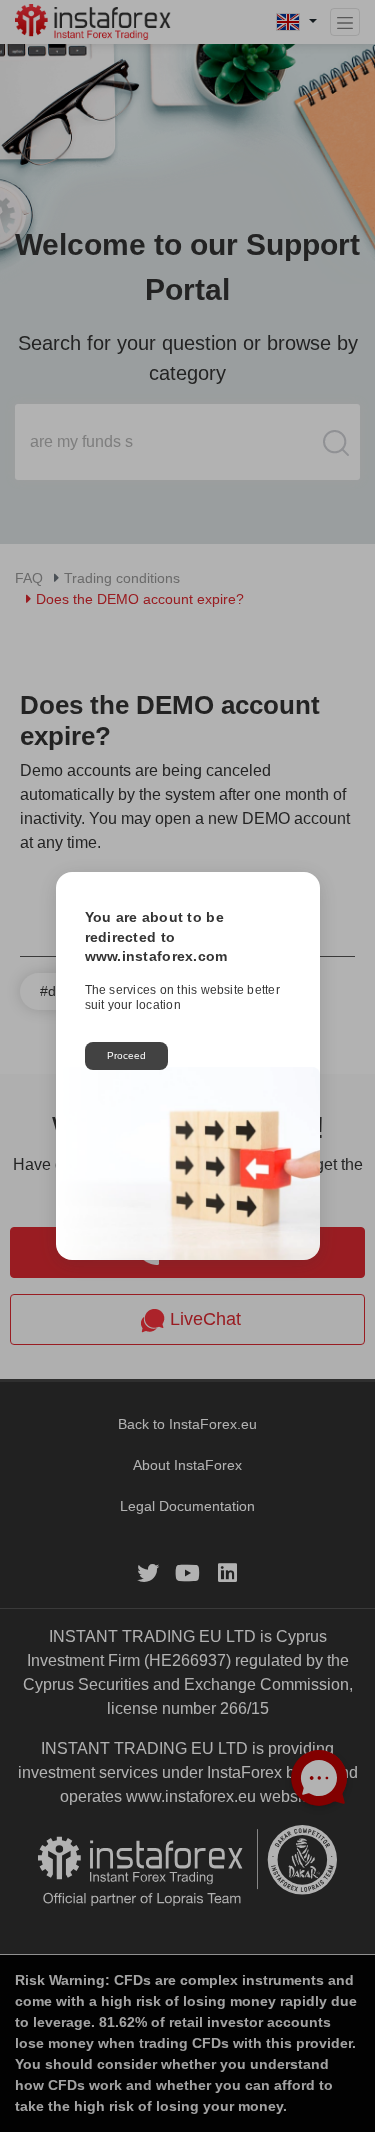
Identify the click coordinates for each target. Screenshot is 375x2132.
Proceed (126, 1055)
